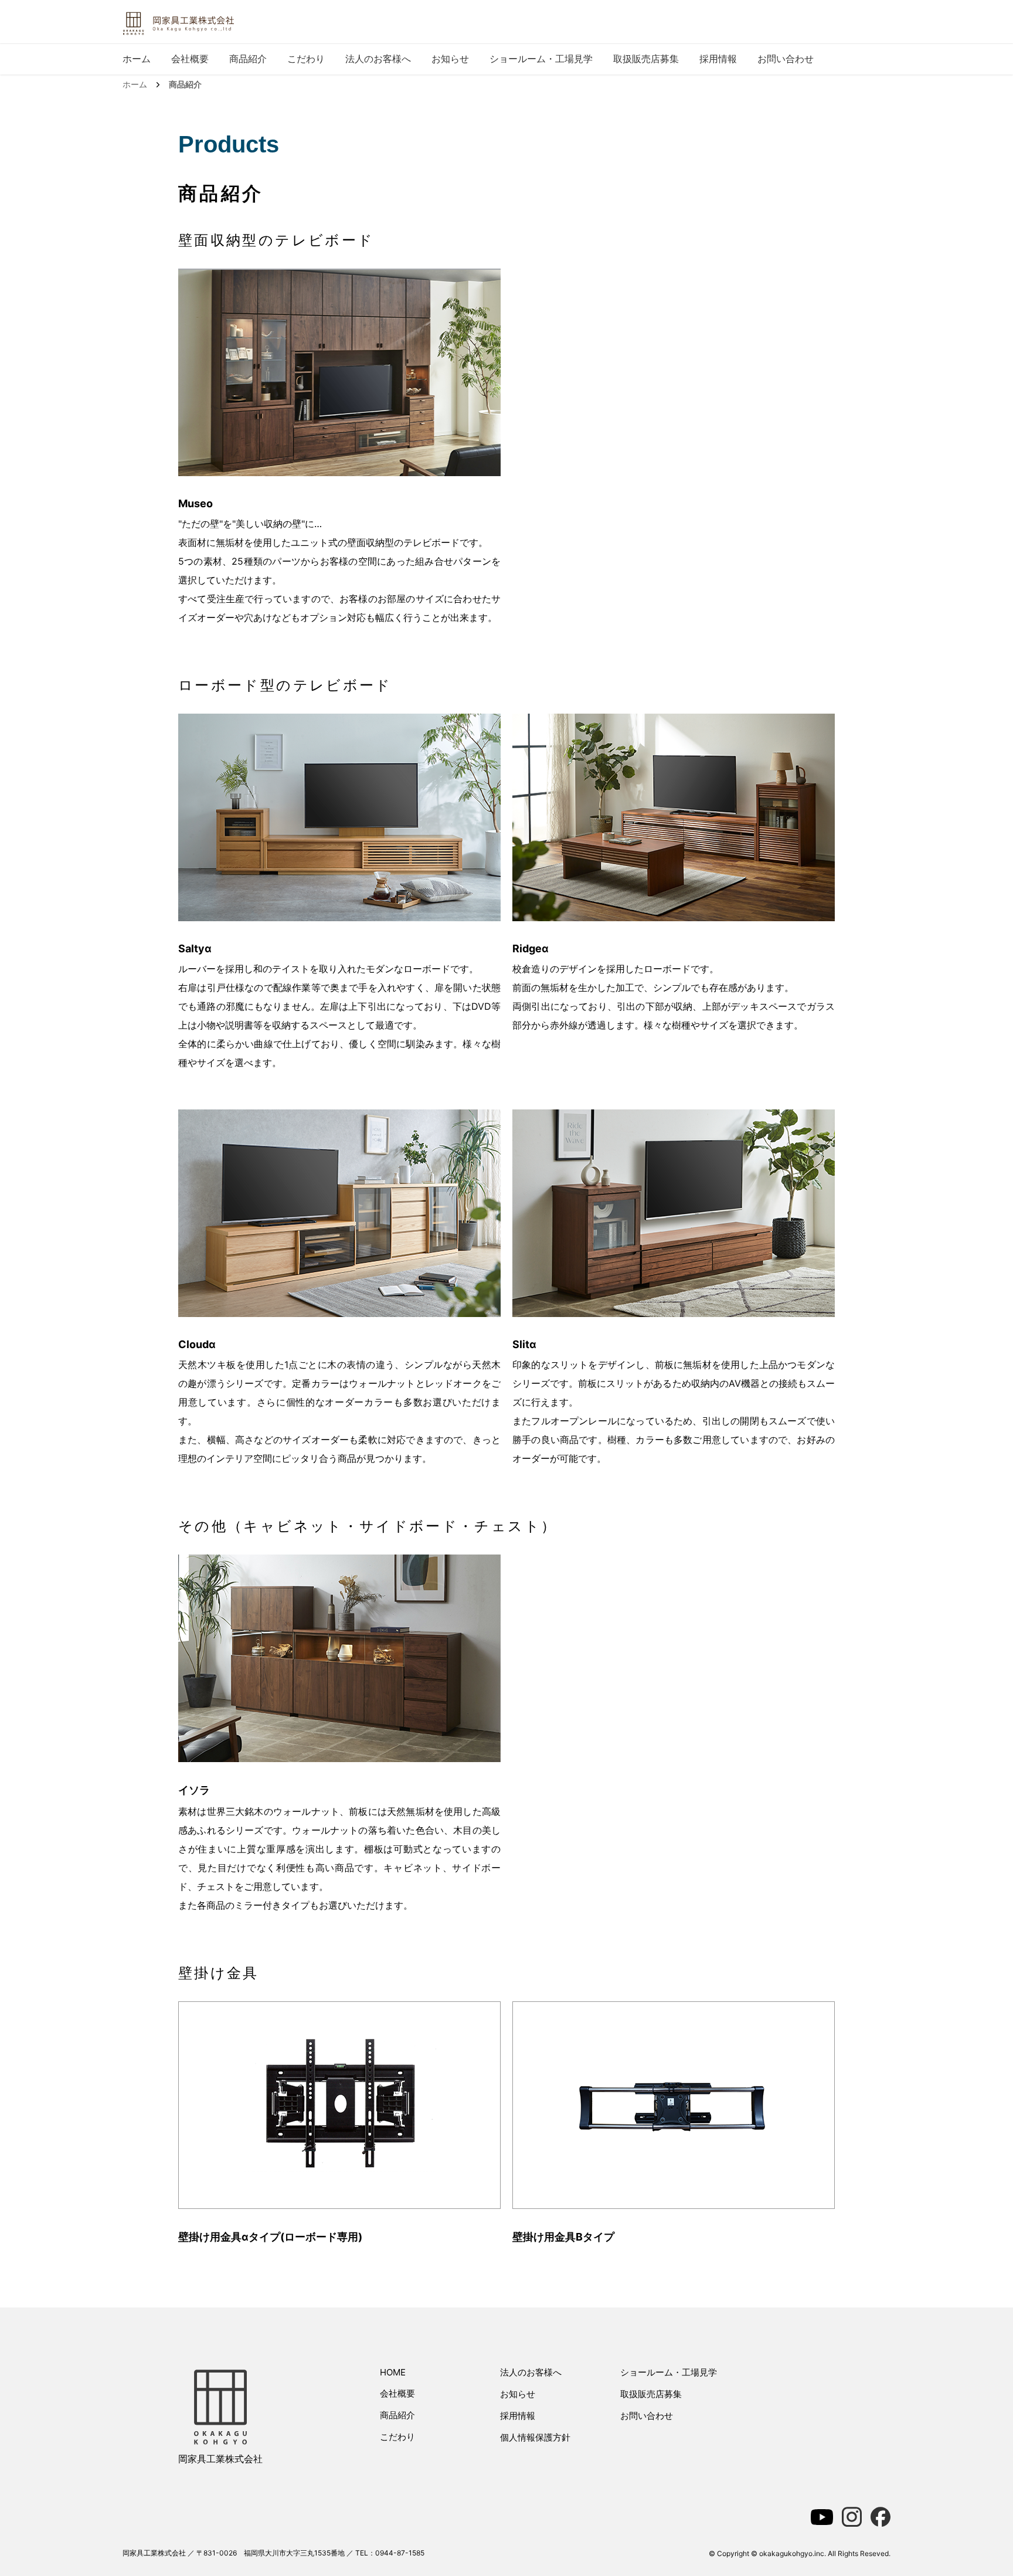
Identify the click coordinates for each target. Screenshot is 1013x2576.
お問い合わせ (786, 59)
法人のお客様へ (378, 59)
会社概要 (190, 59)
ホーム (137, 59)
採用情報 (718, 59)
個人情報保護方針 (535, 2437)
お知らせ (450, 59)
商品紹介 (248, 59)
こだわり (306, 59)
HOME (393, 2372)
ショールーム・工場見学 (541, 59)
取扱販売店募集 (646, 59)
